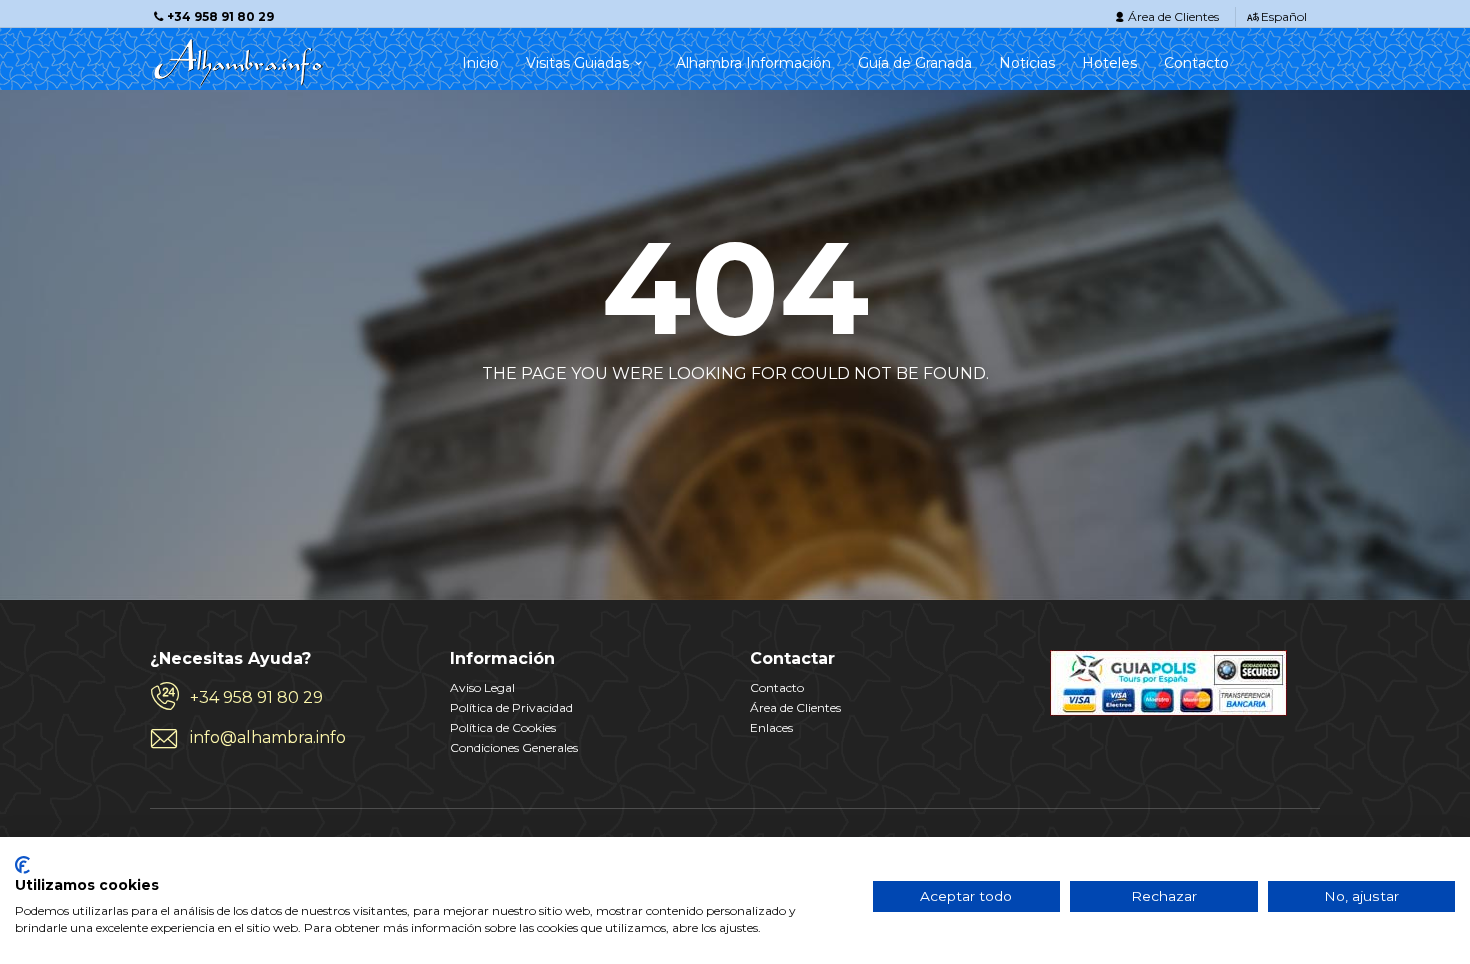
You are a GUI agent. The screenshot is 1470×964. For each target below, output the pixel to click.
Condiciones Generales (514, 747)
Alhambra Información (753, 63)
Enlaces (771, 727)
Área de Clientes (1173, 16)
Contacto (1196, 63)
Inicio (480, 63)
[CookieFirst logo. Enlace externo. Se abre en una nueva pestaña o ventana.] (22, 865)
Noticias (1027, 63)
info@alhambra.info (268, 737)
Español (1284, 16)
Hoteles (1109, 63)
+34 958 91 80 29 (256, 697)
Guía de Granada (915, 63)
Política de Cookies (503, 727)
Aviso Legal (482, 687)
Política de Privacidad (511, 707)
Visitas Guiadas (577, 63)
